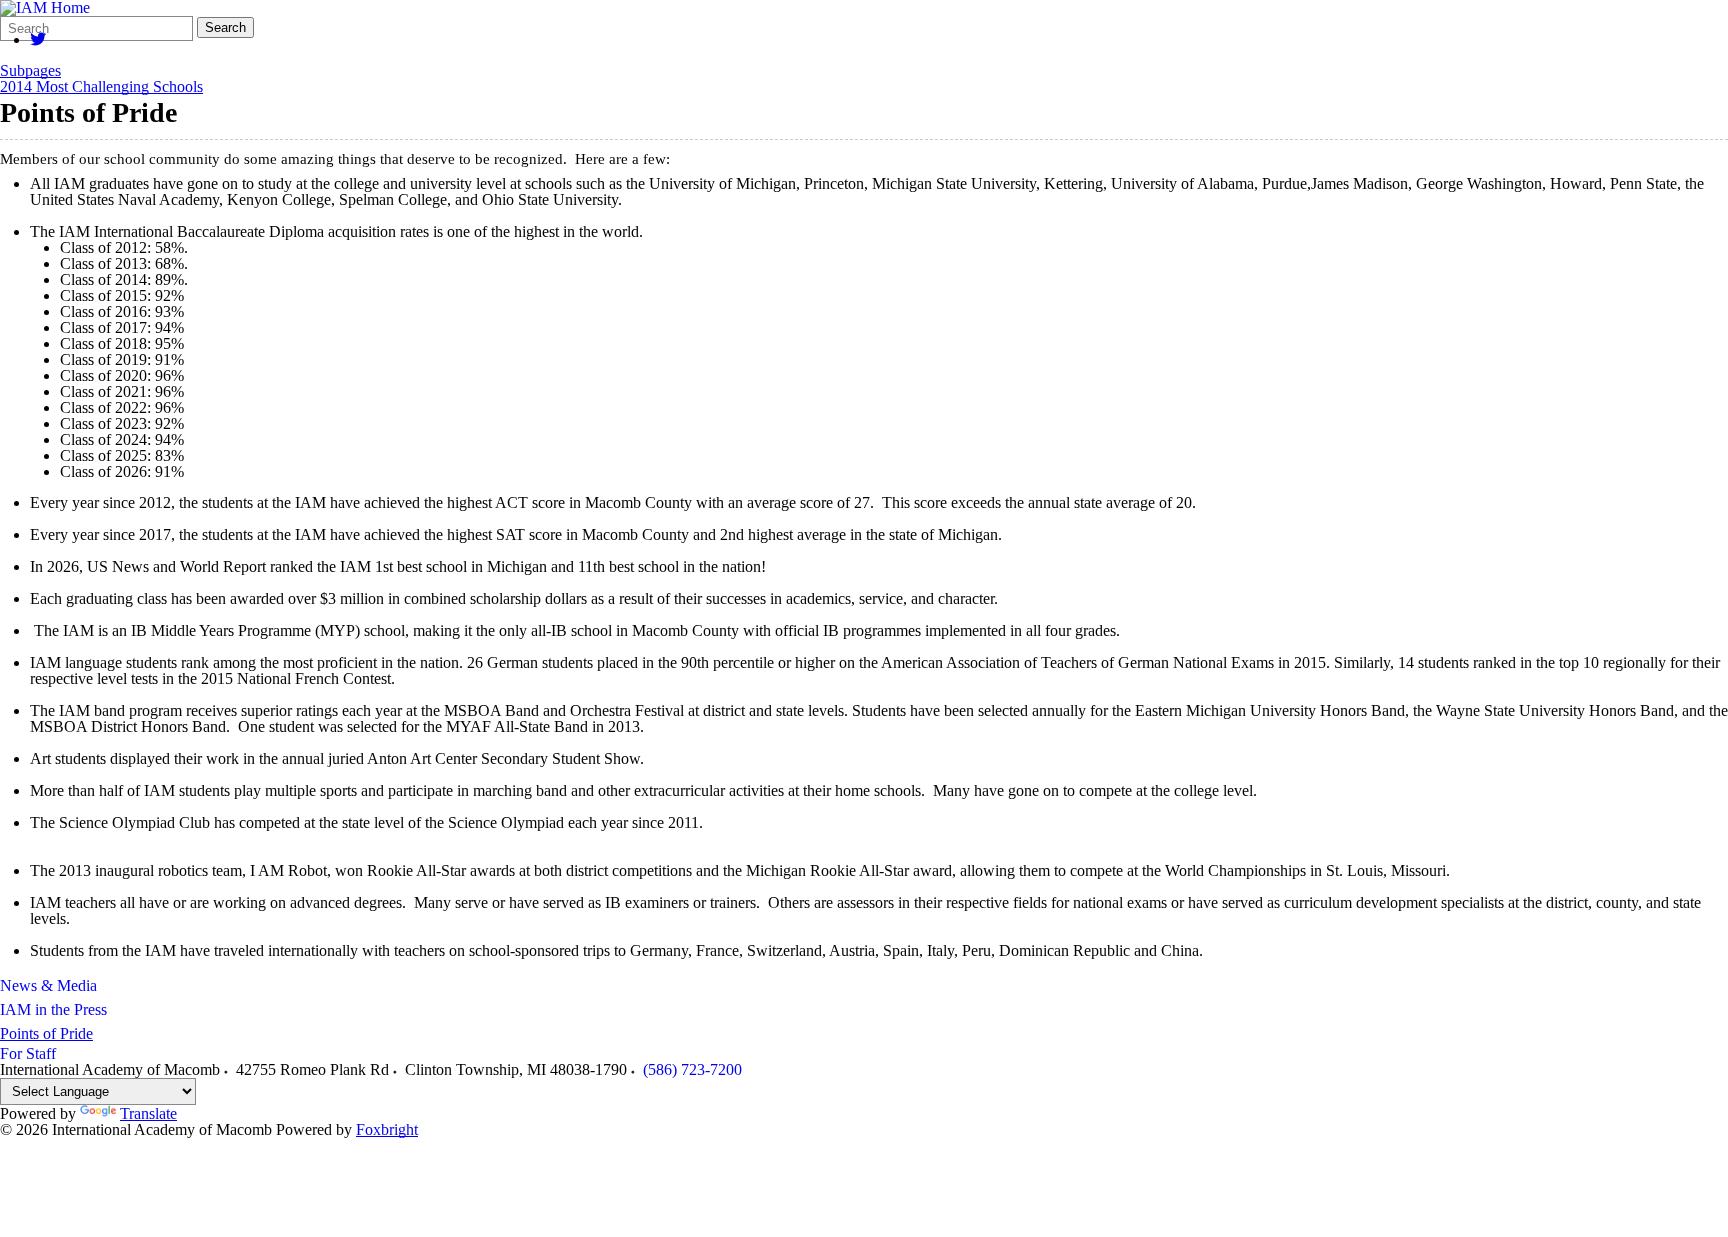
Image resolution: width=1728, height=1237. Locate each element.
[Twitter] (38, 39)
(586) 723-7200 (692, 1069)
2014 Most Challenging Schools (101, 87)
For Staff (28, 1053)
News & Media (48, 985)
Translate (148, 1113)
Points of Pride (46, 1033)
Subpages (30, 71)
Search (225, 27)
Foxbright (387, 1129)
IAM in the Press (53, 1009)
